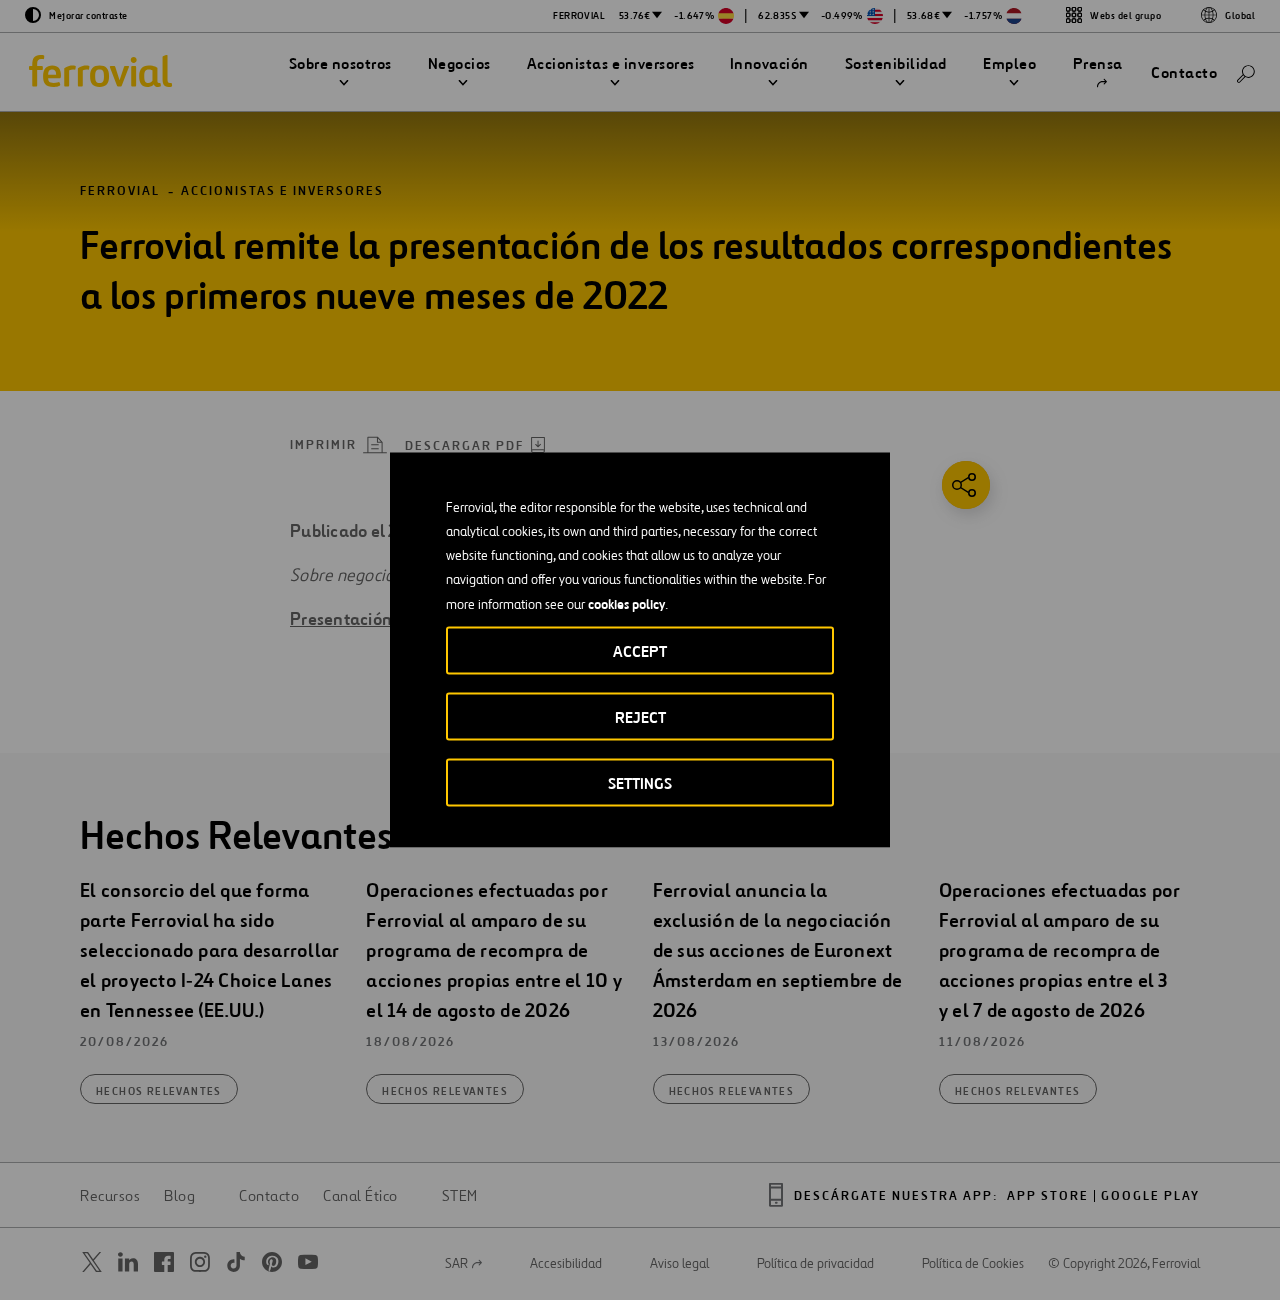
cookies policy (626, 604)
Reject (640, 717)
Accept (640, 651)
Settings (640, 783)
